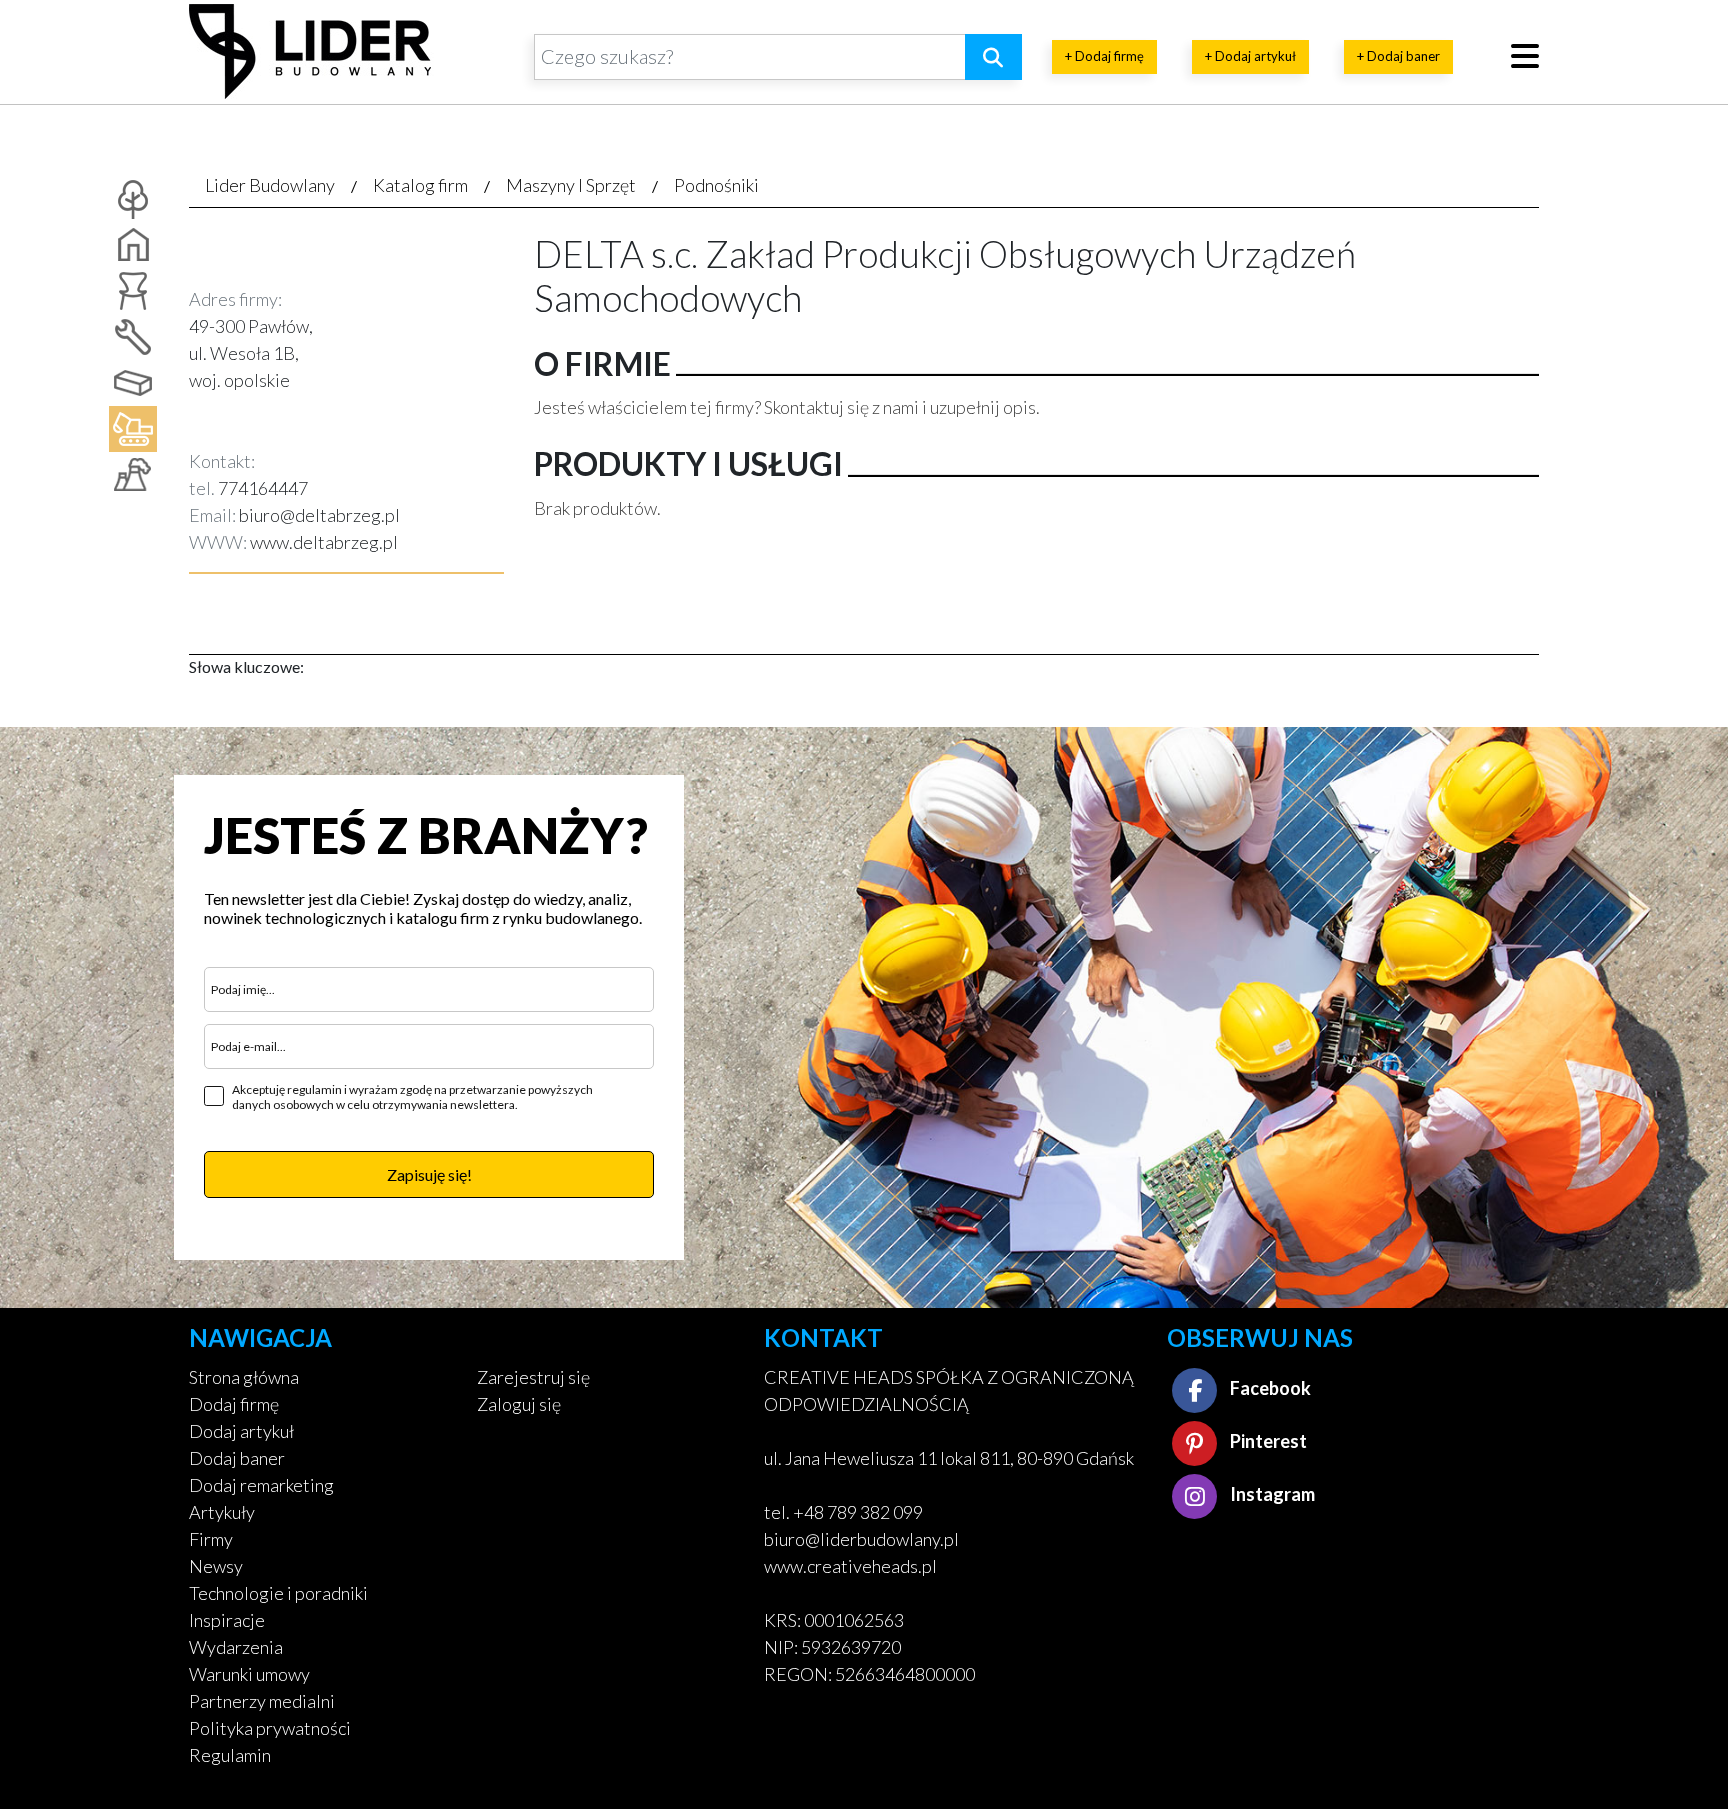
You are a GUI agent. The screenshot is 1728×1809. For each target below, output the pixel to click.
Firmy (211, 1539)
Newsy (216, 1566)
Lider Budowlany (270, 185)
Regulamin (230, 1755)
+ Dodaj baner (1398, 56)
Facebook (1269, 1388)
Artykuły (222, 1512)
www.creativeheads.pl (850, 1566)
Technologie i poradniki (278, 1593)
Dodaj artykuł (241, 1431)
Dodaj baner (237, 1458)
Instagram (1271, 1494)
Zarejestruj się (533, 1377)
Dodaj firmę (234, 1404)
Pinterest (1267, 1441)
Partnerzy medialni (262, 1701)
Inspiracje (227, 1620)
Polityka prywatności (270, 1728)
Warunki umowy (249, 1674)
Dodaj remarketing (261, 1485)
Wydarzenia (236, 1647)
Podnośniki (716, 185)
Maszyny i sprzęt (571, 185)
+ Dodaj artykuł (1250, 56)
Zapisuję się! (429, 1174)
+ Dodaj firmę (1104, 56)
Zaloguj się (519, 1404)
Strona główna (244, 1377)
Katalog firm (420, 185)
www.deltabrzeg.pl (324, 542)
